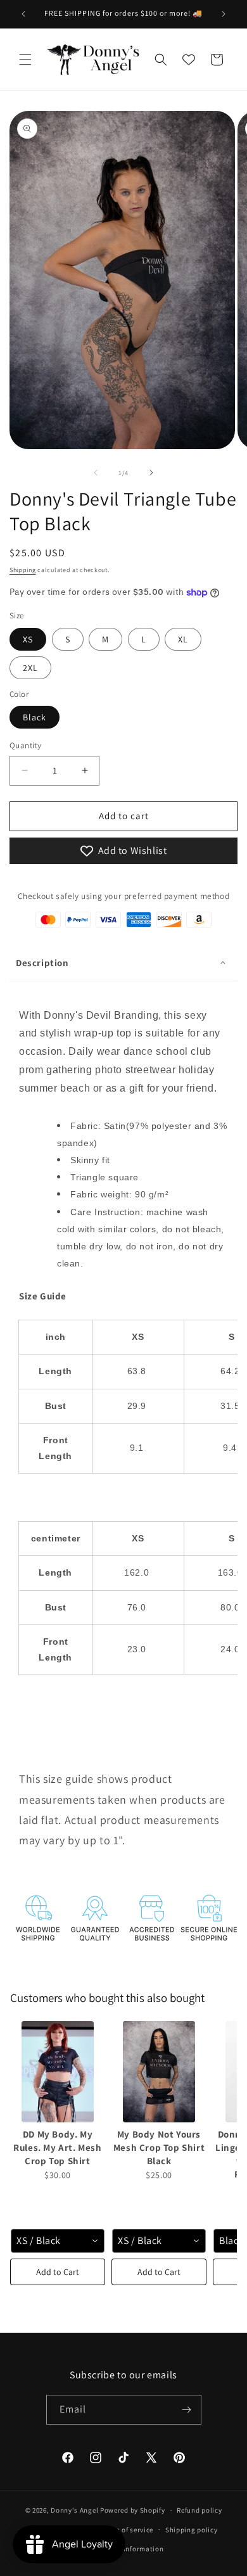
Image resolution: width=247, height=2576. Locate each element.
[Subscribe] (187, 2410)
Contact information (129, 2549)
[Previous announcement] (23, 14)
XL (183, 639)
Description (42, 963)
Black (35, 717)
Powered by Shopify (133, 2510)
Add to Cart (58, 2272)
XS (28, 639)
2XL (30, 668)
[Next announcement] (224, 14)
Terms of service (127, 2530)
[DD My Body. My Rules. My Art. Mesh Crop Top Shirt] (58, 2072)
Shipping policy (192, 2530)
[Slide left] (96, 473)
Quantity (25, 745)
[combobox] (58, 2241)
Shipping (23, 570)
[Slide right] (151, 473)
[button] (25, 60)
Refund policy (199, 2510)
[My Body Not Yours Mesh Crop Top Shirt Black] (159, 2072)
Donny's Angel (74, 2510)
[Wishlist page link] (189, 60)
